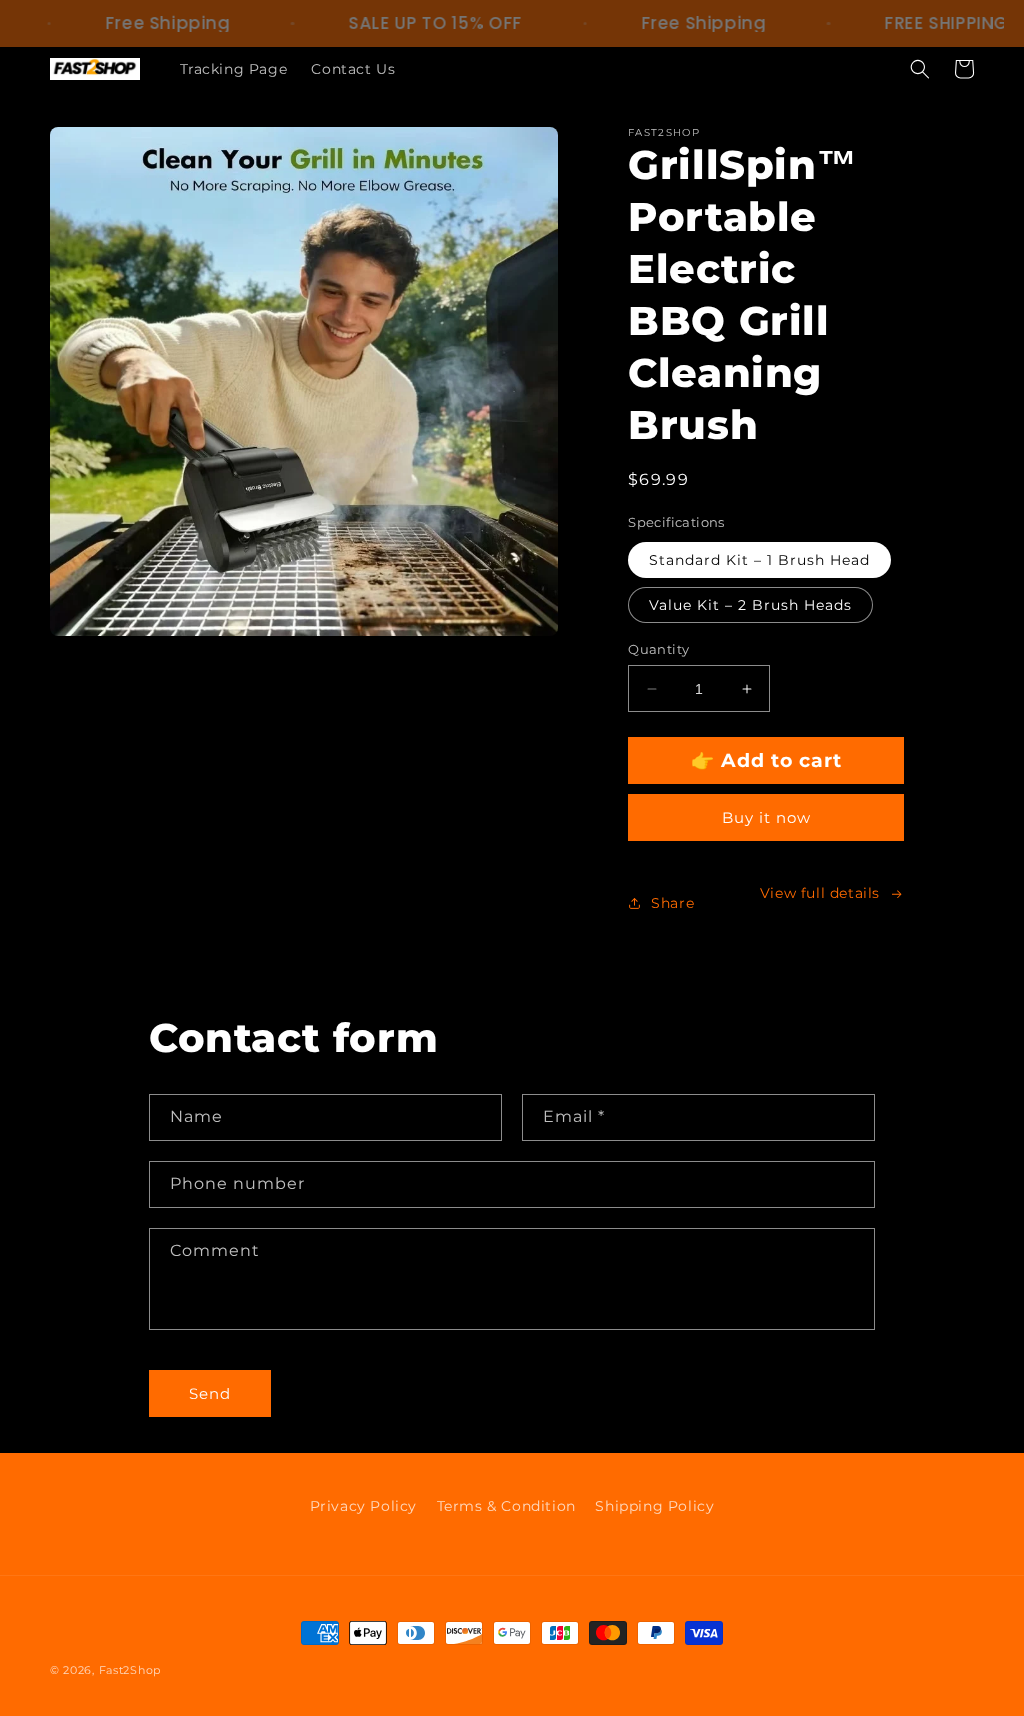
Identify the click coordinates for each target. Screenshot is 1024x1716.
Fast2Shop (130, 1670)
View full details (820, 893)
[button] (920, 69)
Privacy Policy (363, 1506)
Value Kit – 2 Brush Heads (750, 605)
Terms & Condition (506, 1506)
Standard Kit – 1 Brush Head (759, 560)
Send (210, 1393)
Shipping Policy (654, 1506)
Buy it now (766, 817)
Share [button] (672, 903)
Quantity (658, 649)
